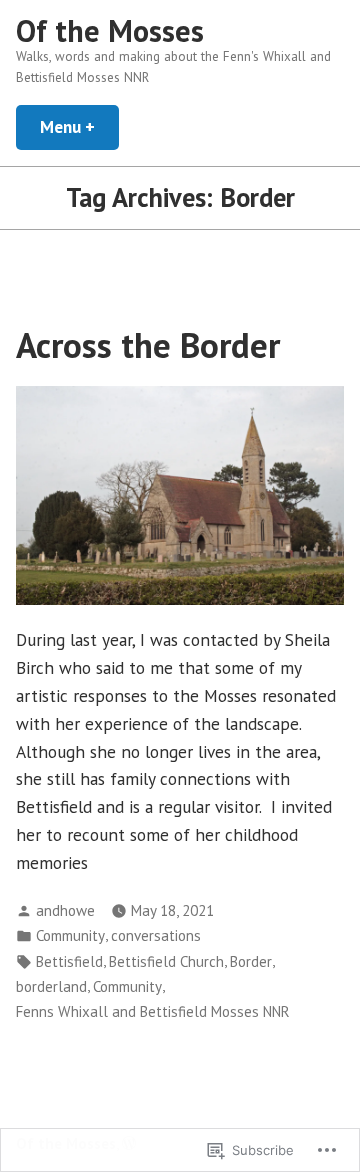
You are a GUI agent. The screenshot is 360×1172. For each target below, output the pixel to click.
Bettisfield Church (166, 961)
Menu (79, 126)
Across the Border (148, 345)
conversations (156, 935)
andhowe (65, 910)
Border (251, 961)
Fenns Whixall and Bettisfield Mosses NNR (153, 1011)
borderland (51, 986)
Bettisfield (69, 961)
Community (70, 935)
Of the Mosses (110, 30)
